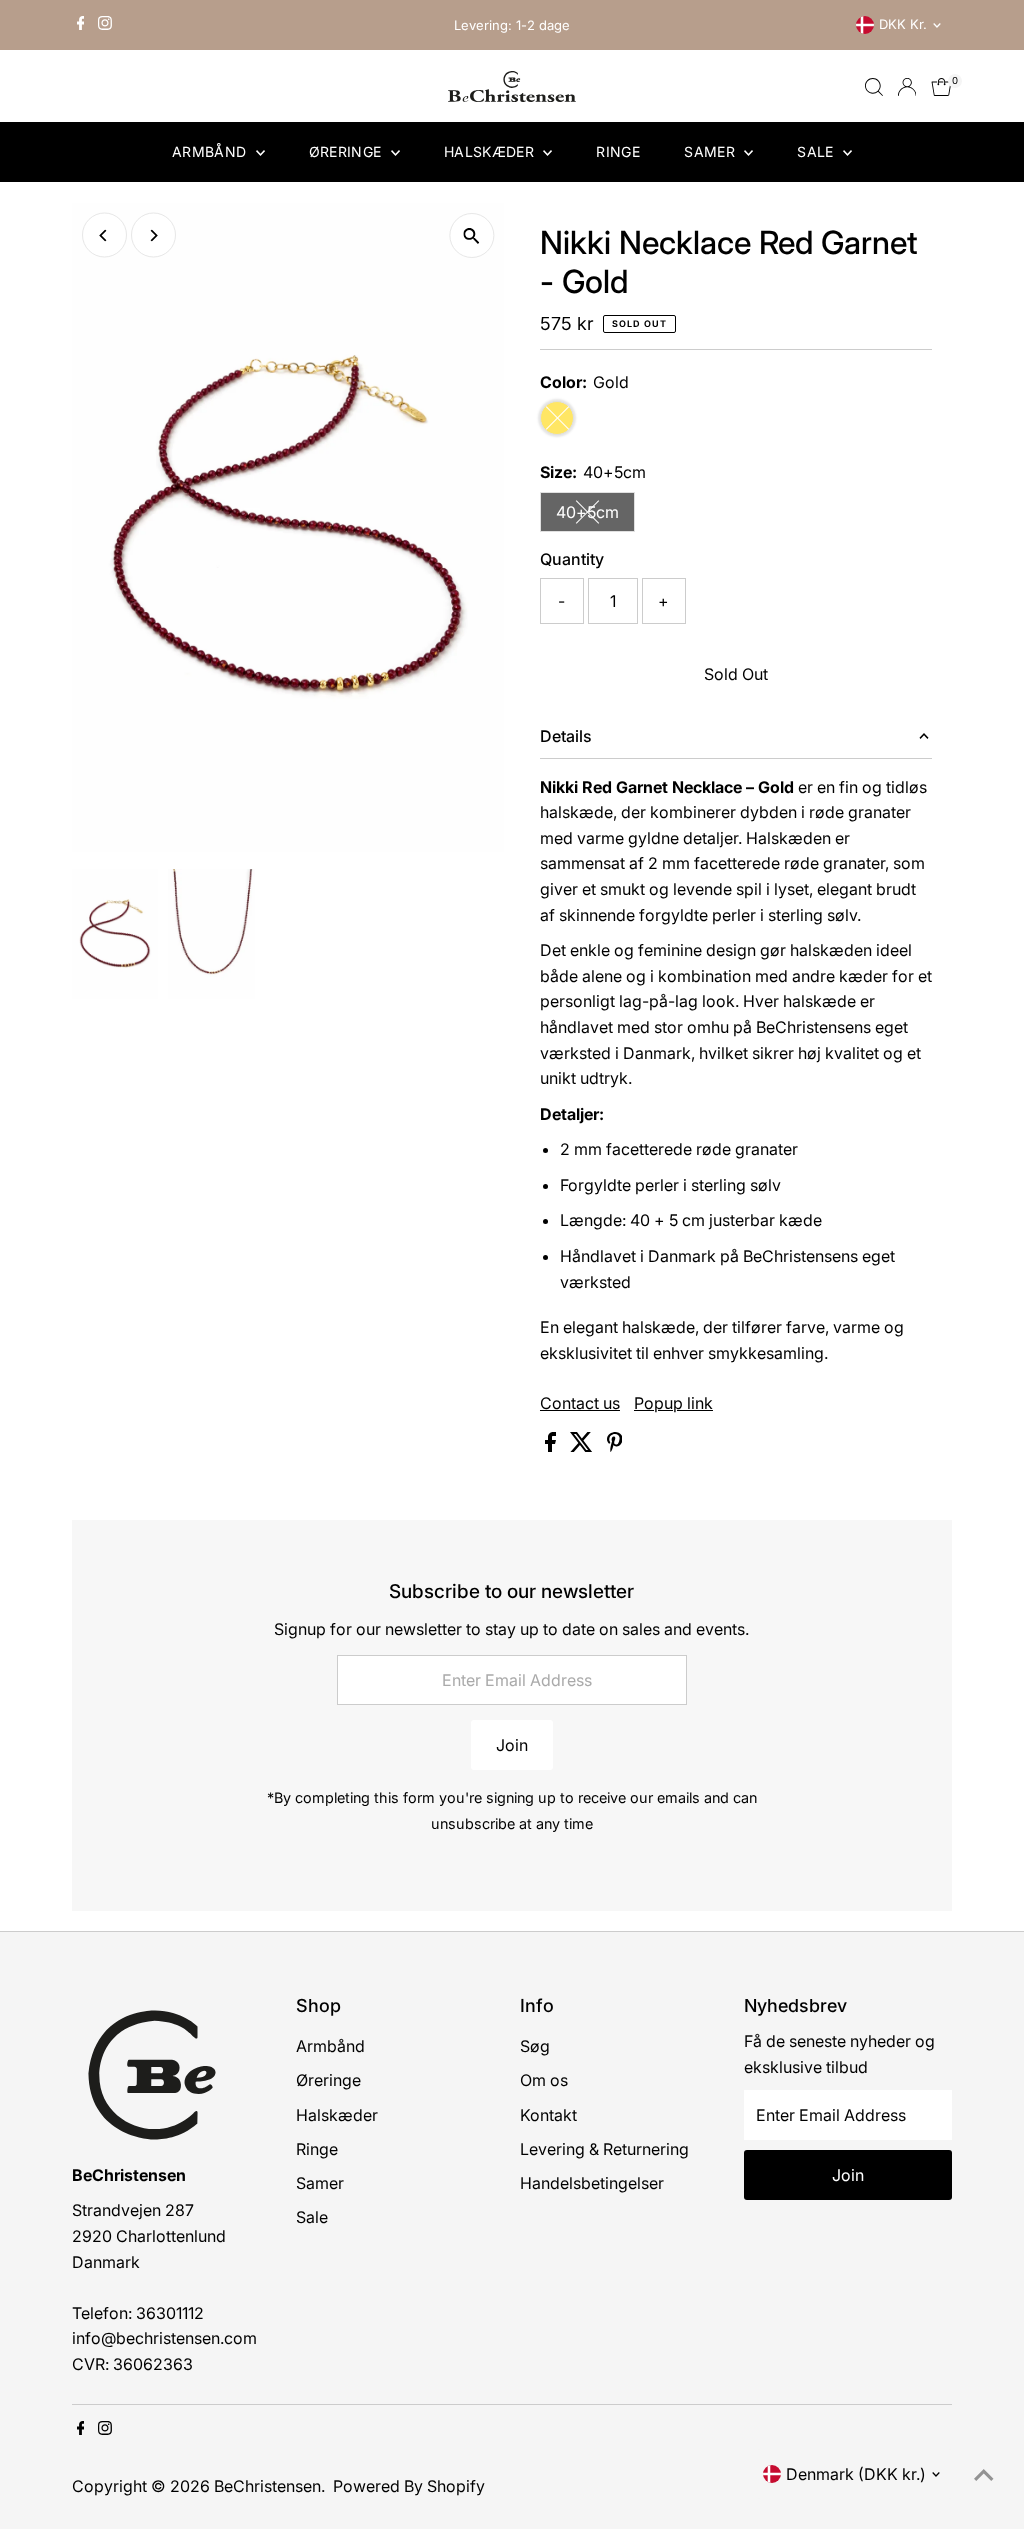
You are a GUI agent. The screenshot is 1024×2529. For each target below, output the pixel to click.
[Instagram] (105, 25)
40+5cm (595, 516)
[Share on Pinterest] (615, 1446)
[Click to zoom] (471, 235)
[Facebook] (81, 25)
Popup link (673, 1403)
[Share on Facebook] (552, 1446)
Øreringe (347, 151)
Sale (817, 151)
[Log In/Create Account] (907, 87)
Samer (711, 151)
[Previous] (104, 235)
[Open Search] (874, 87)
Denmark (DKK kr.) (856, 2474)
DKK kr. (903, 24)
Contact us (580, 1403)
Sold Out (736, 674)
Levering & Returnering (604, 2149)
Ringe (618, 151)
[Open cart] (941, 87)
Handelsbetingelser (592, 2183)
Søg (535, 2046)
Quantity (572, 559)
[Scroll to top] (984, 2474)
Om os (544, 2080)
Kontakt (548, 2115)
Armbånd (211, 151)
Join (512, 1745)
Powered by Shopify (409, 2486)
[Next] (153, 235)
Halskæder (491, 151)
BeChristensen (267, 2486)
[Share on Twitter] (583, 1446)
